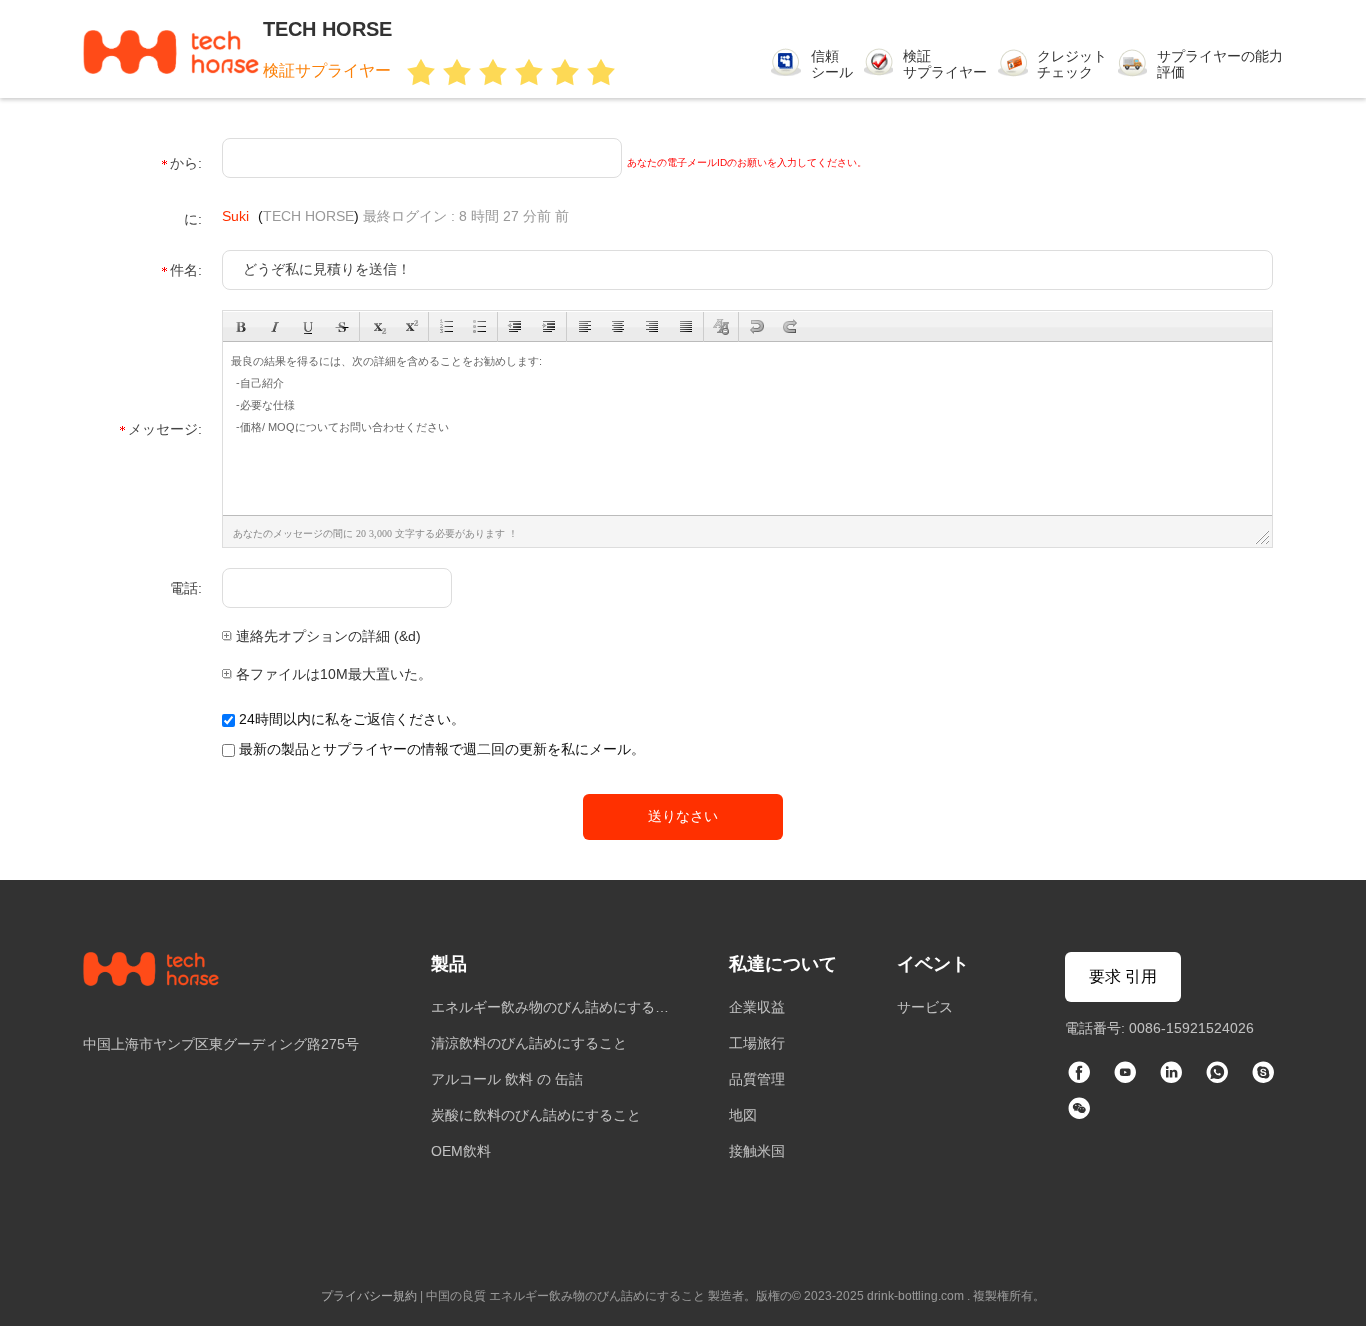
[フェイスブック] (1079, 1074)
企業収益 (757, 1007)
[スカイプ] (1263, 1074)
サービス (925, 1007)
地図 (743, 1115)
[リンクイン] (1171, 1074)
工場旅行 (757, 1043)
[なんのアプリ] (1217, 1074)
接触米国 (757, 1151)
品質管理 (757, 1079)
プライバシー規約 (369, 1296)
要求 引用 (1123, 976)
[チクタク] (1125, 1074)
